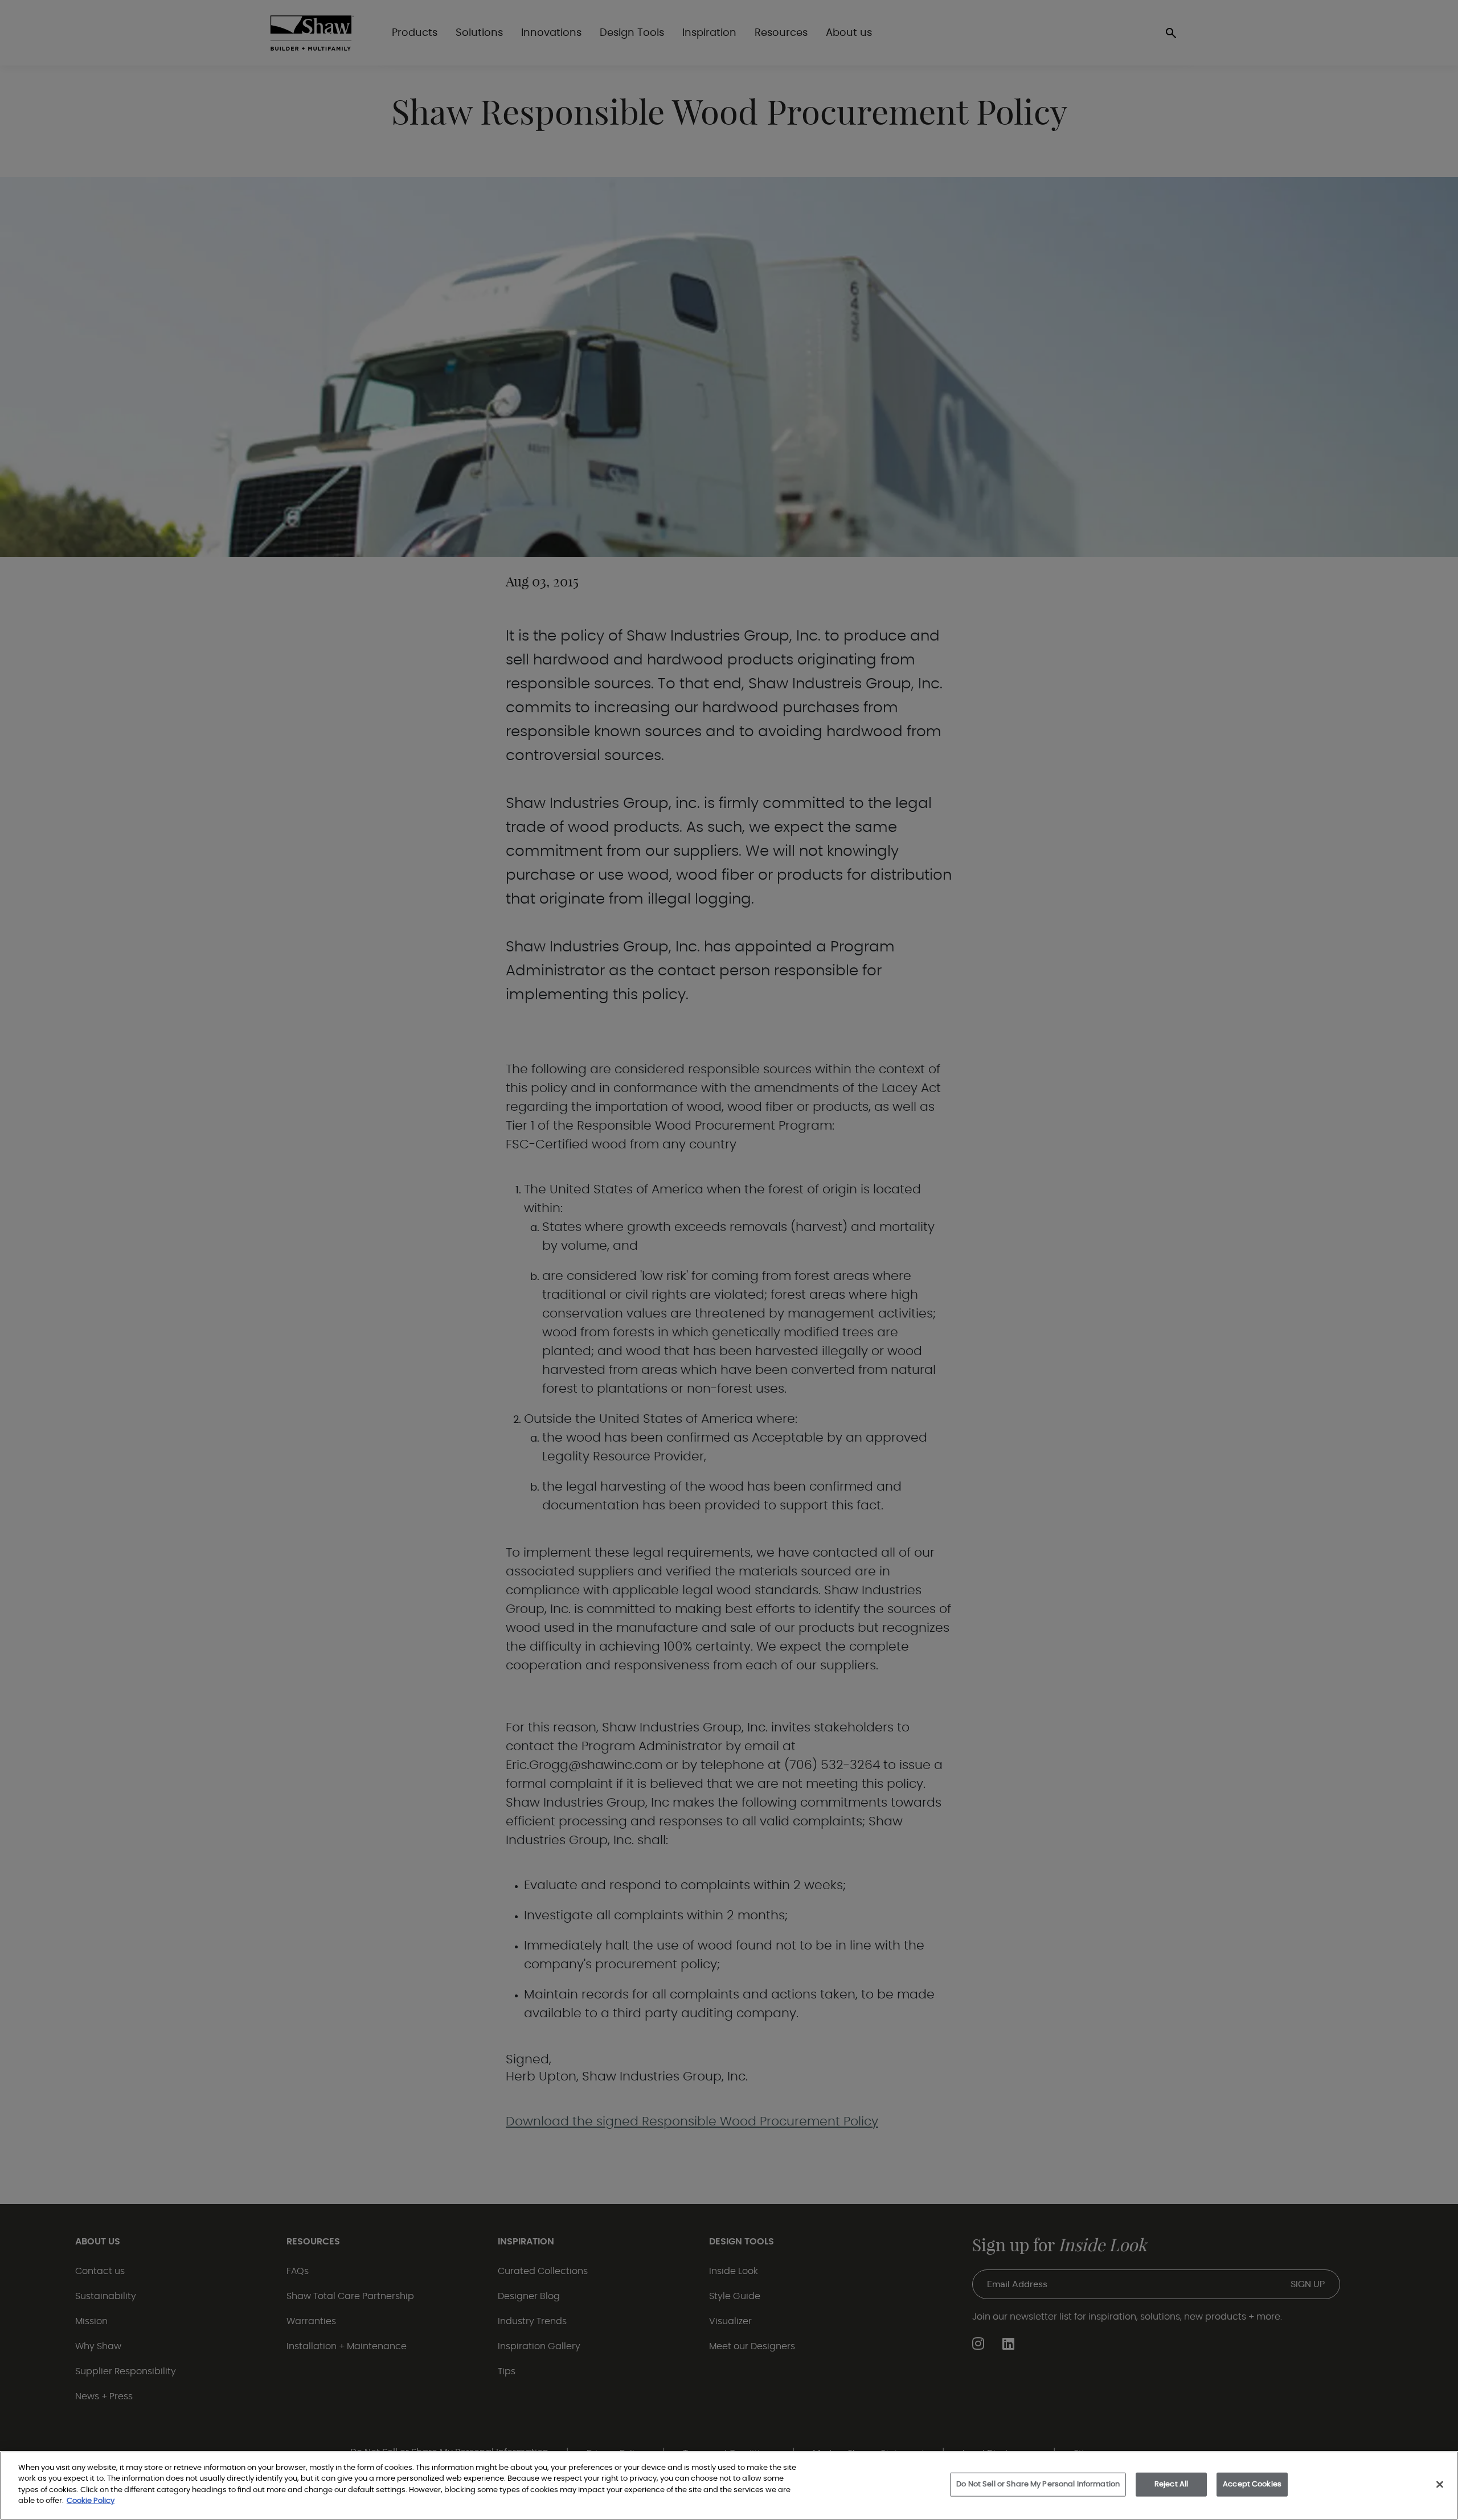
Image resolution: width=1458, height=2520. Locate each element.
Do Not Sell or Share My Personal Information (1038, 2484)
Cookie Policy (91, 2501)
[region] (729, 2486)
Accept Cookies (1252, 2484)
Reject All (1171, 2484)
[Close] (1440, 2485)
